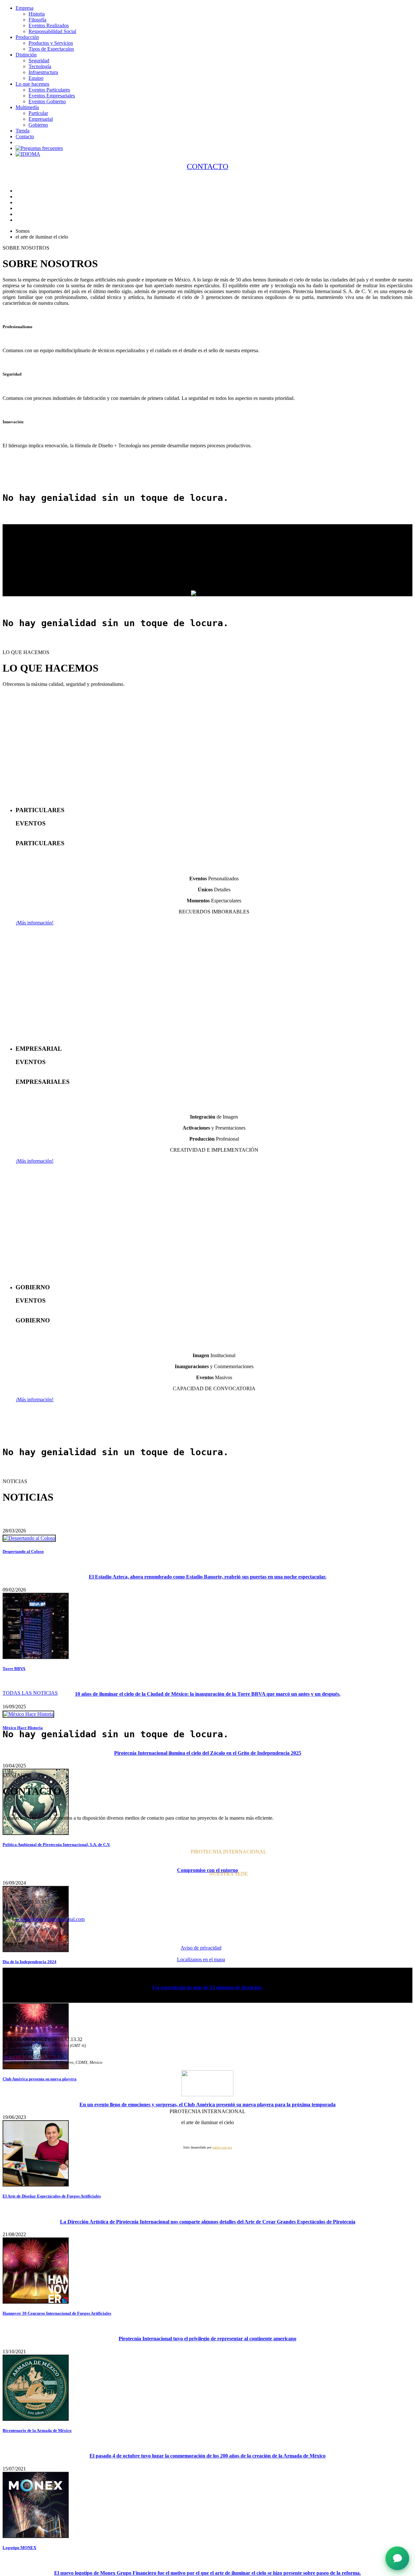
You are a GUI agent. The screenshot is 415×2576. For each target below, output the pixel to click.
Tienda (23, 131)
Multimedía (27, 107)
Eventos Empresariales (52, 96)
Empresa (24, 8)
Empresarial (41, 119)
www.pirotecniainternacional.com (50, 1919)
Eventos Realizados (49, 25)
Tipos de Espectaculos (51, 49)
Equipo (36, 78)
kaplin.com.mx (222, 2147)
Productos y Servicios (51, 43)
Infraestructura (43, 72)
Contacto (25, 136)
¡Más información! (35, 923)
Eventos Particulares (49, 90)
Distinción (26, 55)
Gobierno (38, 125)
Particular (38, 113)
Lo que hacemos (32, 84)
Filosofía (37, 20)
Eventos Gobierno (47, 101)
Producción (27, 37)
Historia (37, 14)
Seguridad (39, 61)
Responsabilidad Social (52, 31)
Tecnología (40, 66)
